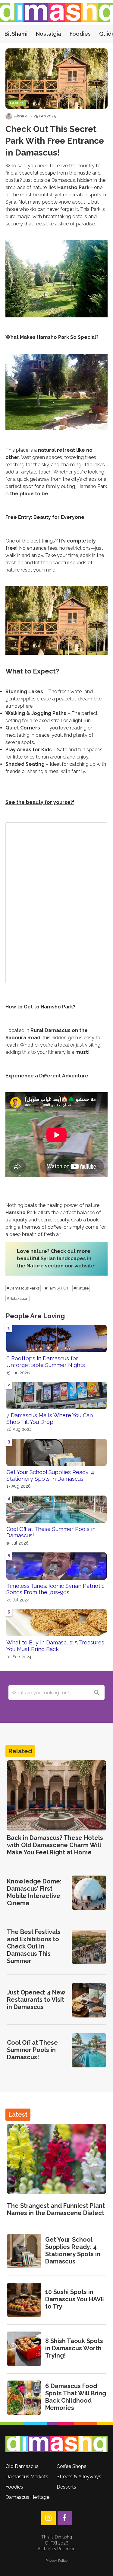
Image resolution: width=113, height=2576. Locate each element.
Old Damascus (22, 2466)
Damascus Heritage (27, 2497)
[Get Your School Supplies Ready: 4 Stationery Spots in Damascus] (24, 2251)
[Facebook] (65, 2518)
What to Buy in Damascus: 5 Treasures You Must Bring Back (55, 1646)
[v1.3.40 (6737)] (56, 2444)
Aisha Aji (22, 116)
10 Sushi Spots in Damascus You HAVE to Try (75, 2299)
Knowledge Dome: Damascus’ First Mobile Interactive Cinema (34, 1892)
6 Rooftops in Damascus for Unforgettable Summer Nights (46, 1362)
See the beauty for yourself (40, 802)
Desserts (66, 2487)
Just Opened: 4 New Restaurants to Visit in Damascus (36, 2000)
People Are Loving (35, 1316)
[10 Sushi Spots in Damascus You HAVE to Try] (24, 2300)
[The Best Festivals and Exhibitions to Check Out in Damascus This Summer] (89, 1947)
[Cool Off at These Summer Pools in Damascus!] (89, 2050)
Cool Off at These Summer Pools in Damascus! (51, 1532)
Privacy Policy (57, 2561)
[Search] (97, 1693)
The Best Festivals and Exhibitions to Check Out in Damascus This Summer (34, 1946)
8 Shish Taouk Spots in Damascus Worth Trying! (74, 2348)
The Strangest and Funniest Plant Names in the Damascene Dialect (56, 2209)
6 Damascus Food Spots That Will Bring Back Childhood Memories (76, 2397)
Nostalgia (49, 34)
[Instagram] (49, 2518)
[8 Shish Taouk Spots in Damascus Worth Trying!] (24, 2349)
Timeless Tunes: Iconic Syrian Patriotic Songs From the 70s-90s (55, 1589)
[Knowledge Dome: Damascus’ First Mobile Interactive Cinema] (89, 1893)
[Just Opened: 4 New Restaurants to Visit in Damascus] (89, 2000)
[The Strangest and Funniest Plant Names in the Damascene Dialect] (56, 2159)
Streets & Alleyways (79, 2477)
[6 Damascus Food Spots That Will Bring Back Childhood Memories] (24, 2398)
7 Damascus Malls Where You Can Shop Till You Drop (50, 1419)
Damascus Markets (27, 2477)
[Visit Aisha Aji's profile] (9, 116)
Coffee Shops (72, 2466)
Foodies (80, 34)
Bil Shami (16, 34)
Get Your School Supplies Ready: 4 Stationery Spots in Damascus (50, 1475)
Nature (35, 1266)
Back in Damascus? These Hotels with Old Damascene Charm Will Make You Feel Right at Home (55, 1845)
